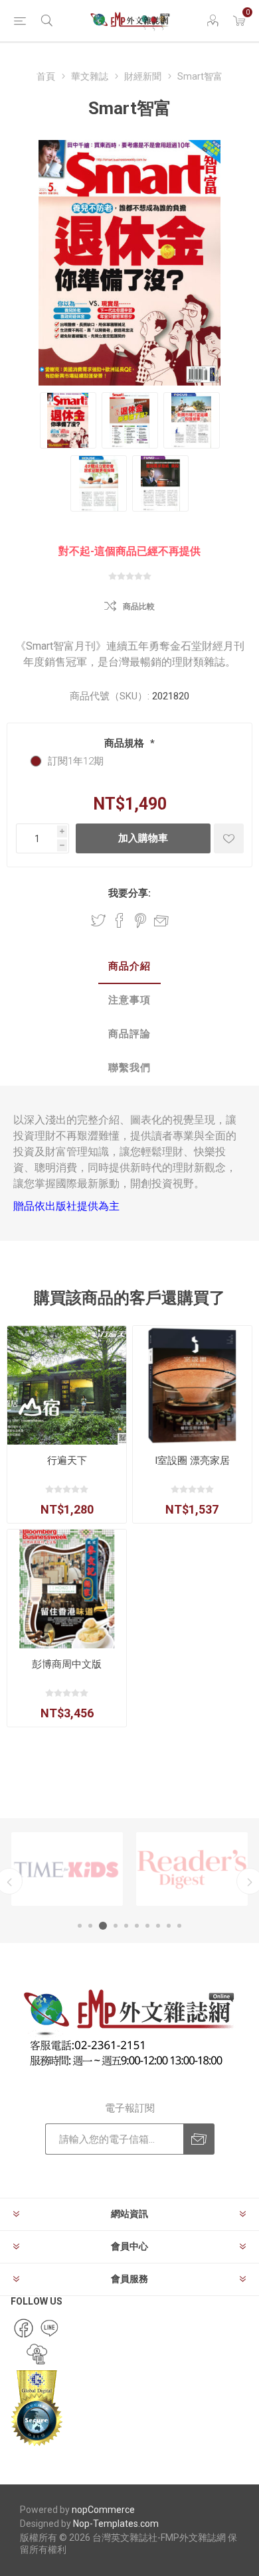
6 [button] (137, 1926)
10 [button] (179, 1926)
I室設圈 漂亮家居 (192, 1461)
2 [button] (90, 1926)
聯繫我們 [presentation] (129, 1068)
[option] (67, 1869)
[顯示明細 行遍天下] (67, 1385)
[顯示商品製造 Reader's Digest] (192, 1869)
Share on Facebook (120, 920)
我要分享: (129, 893)
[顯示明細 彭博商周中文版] (67, 1589)
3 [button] (103, 1926)
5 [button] (126, 1926)
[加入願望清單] (229, 838)
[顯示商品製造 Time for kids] (67, 1869)
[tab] (129, 967)
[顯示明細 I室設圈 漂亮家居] (192, 1385)
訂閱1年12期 (76, 761)
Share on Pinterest (140, 920)
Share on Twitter (98, 920)
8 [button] (158, 1926)
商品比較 (139, 607)
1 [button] (80, 1926)
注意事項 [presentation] (129, 1000)
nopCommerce (103, 2510)
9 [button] (169, 1926)
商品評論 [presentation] (129, 1034)
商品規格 (126, 743)
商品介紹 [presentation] (129, 966)
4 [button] (116, 1926)
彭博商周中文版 (67, 1664)
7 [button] (147, 1926)
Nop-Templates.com (116, 2524)
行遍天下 (67, 1461)
